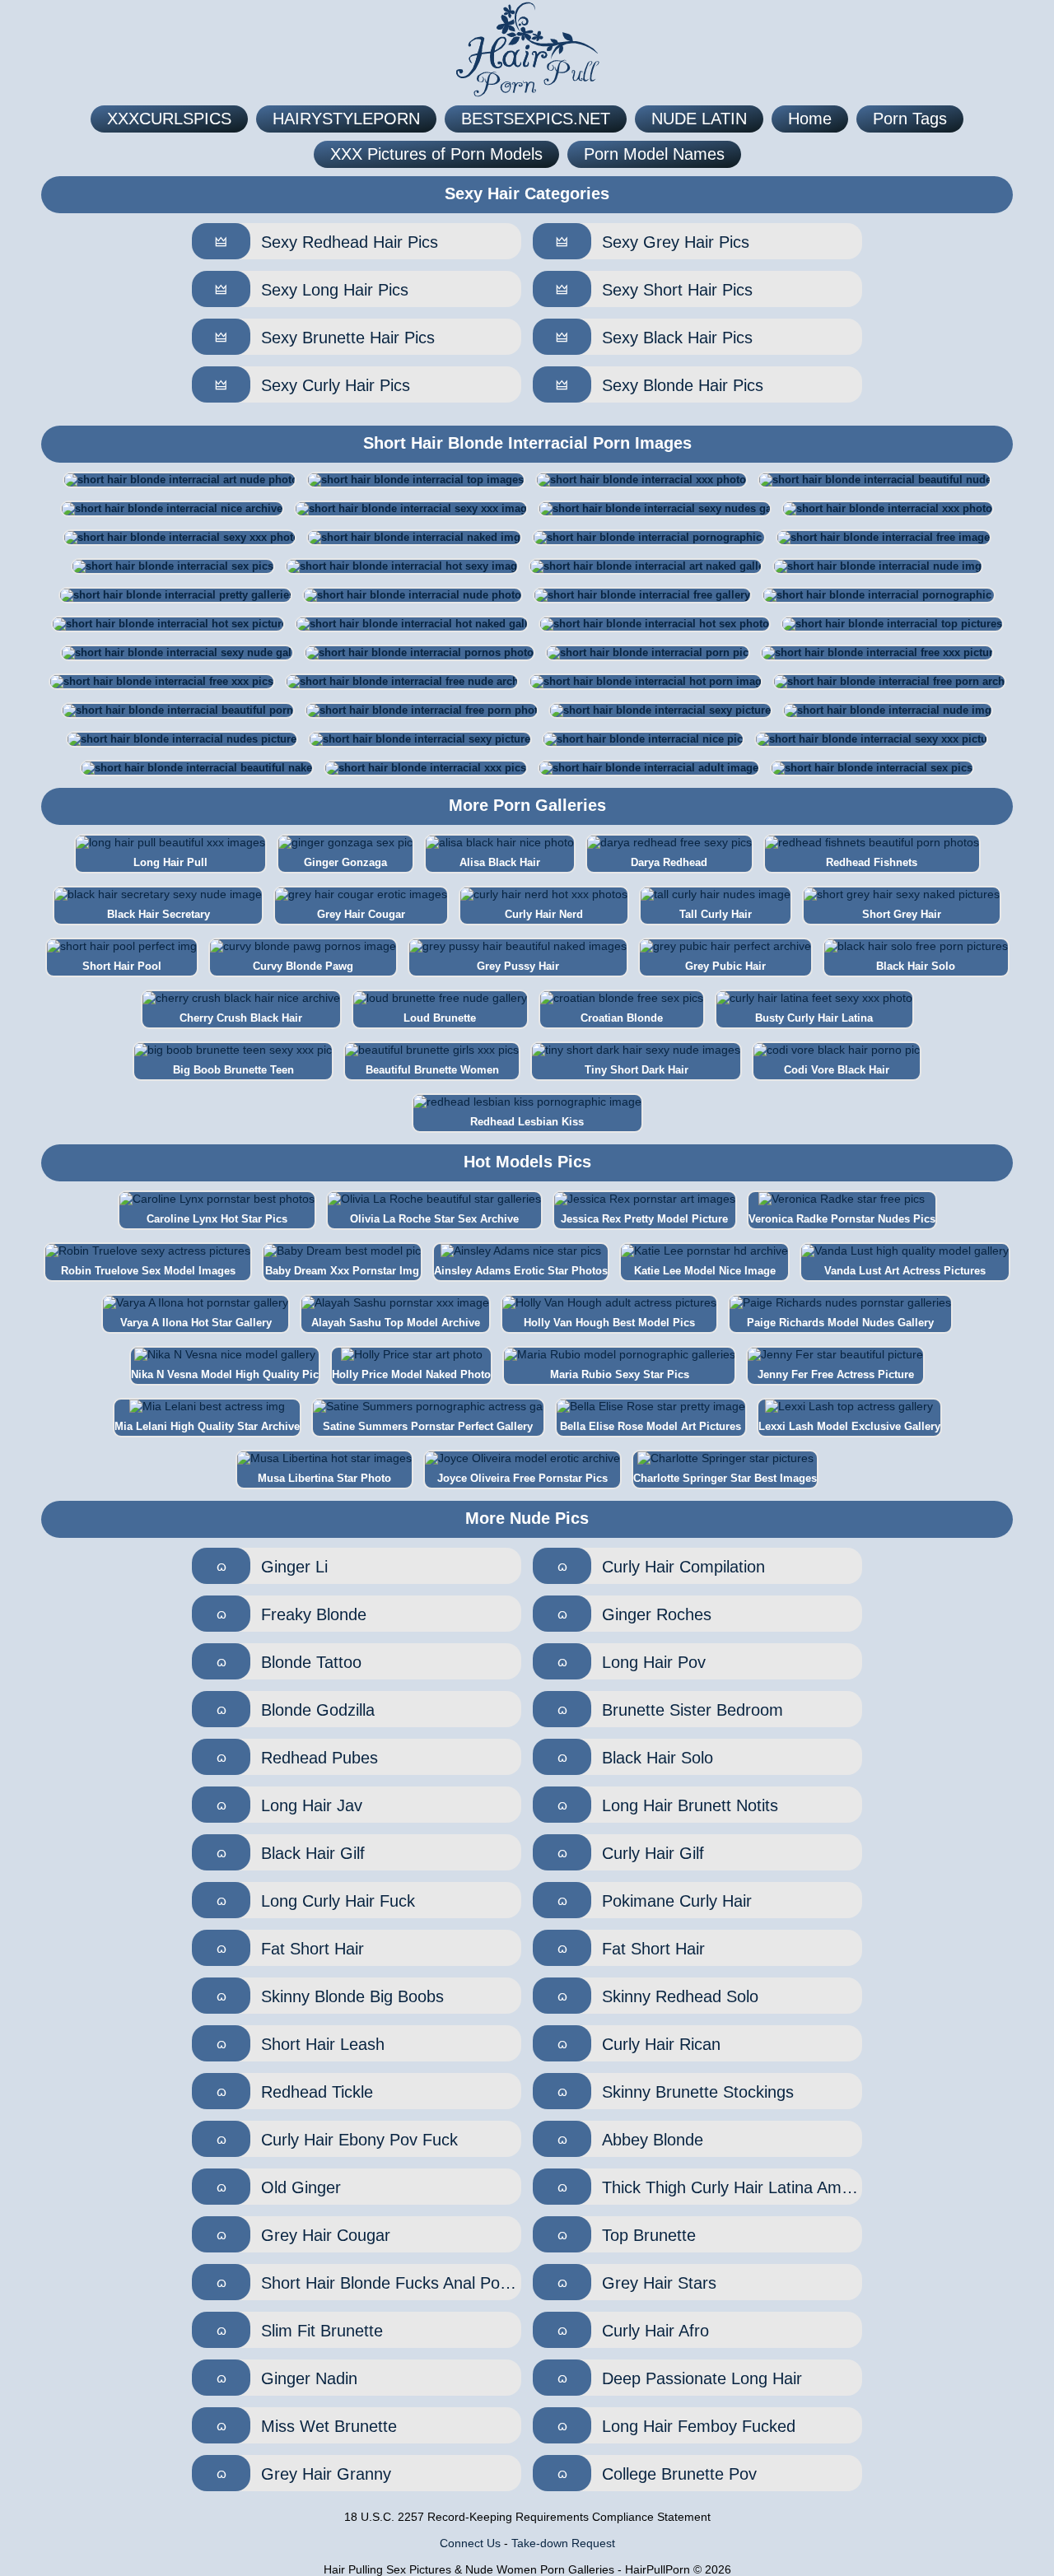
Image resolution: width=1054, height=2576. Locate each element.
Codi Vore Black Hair (837, 1070)
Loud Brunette (440, 1018)
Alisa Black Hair (500, 862)
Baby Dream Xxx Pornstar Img (342, 1271)
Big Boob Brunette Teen (233, 1070)
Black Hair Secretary (159, 914)
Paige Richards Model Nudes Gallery (840, 1323)
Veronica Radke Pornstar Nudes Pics (842, 1219)
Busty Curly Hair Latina (814, 1018)
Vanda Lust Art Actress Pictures (905, 1271)
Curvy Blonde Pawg (303, 966)
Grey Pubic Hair (725, 966)
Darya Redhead (669, 862)
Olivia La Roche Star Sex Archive (434, 1219)
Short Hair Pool (122, 966)
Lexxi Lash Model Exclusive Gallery (849, 1426)
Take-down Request (563, 2543)
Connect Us (470, 2543)
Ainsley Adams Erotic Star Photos (521, 1271)
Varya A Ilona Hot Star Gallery (196, 1323)
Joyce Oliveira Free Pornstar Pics (522, 1478)
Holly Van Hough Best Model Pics (609, 1323)
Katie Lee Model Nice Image (705, 1271)
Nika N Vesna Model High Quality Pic (225, 1374)
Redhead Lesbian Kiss (527, 1122)
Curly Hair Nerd (544, 914)
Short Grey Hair (902, 914)
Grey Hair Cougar (361, 914)
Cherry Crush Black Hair (241, 1018)
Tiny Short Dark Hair (637, 1070)
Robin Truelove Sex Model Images (148, 1271)
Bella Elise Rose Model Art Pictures (651, 1426)
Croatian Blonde (622, 1018)
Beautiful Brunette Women (432, 1070)
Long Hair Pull (170, 862)
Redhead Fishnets (872, 862)
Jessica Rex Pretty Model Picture (644, 1219)
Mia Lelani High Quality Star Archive (207, 1426)
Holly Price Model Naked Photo (411, 1374)
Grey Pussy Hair (518, 966)
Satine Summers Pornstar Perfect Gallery (428, 1426)
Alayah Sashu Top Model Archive (396, 1323)
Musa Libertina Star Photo (324, 1478)
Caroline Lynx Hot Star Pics (217, 1219)
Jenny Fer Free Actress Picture (836, 1374)
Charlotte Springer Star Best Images (725, 1478)
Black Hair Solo (916, 966)
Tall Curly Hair (716, 914)
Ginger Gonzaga (345, 862)
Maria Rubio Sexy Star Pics (620, 1374)
